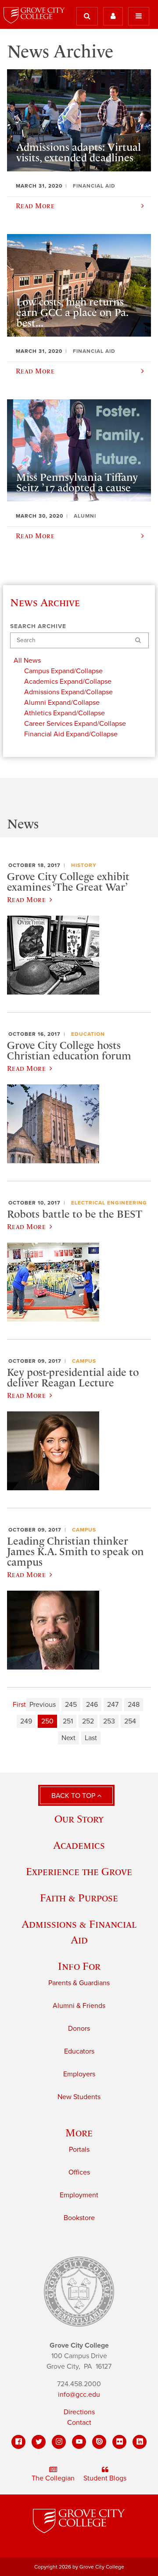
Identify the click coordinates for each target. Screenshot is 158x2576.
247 (113, 1705)
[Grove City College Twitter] (39, 2442)
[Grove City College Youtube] (79, 2442)
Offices (79, 2172)
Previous (43, 1705)
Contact (79, 2423)
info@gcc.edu (79, 2395)
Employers (79, 2074)
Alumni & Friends (79, 2006)
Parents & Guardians (79, 1983)
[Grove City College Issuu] (99, 2442)
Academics (79, 1845)
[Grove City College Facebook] (18, 2442)
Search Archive (38, 626)
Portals (79, 2150)
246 (92, 1705)
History (84, 865)
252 (88, 1721)
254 (130, 1721)
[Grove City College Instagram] (59, 2442)
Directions (79, 2412)
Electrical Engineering (109, 1203)
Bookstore (79, 2218)
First (19, 1705)
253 (109, 1721)
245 (71, 1705)
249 (26, 1721)
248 (134, 1705)
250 (47, 1721)
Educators (79, 2051)
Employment (79, 2195)
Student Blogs (105, 2478)
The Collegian (53, 2478)
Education (88, 1034)
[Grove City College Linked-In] (140, 2442)
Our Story (79, 1819)
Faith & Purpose (79, 1898)
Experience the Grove (79, 1871)
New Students (79, 2097)
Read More (26, 899)
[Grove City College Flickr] (119, 2442)
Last (91, 1738)
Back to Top (74, 1796)
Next (68, 1738)
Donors (79, 2029)
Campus (84, 1361)
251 (68, 1721)
